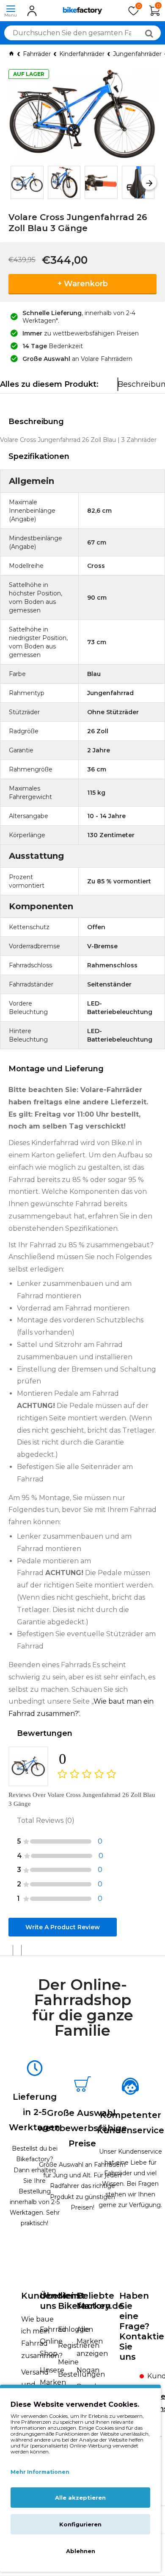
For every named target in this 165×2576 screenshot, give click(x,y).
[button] (16, 183)
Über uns (51, 2301)
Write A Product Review (63, 1927)
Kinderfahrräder (82, 54)
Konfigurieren (80, 2524)
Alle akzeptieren (80, 2498)
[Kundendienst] (132, 2379)
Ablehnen (81, 2551)
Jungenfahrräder (137, 54)
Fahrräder (37, 54)
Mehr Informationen (40, 2472)
